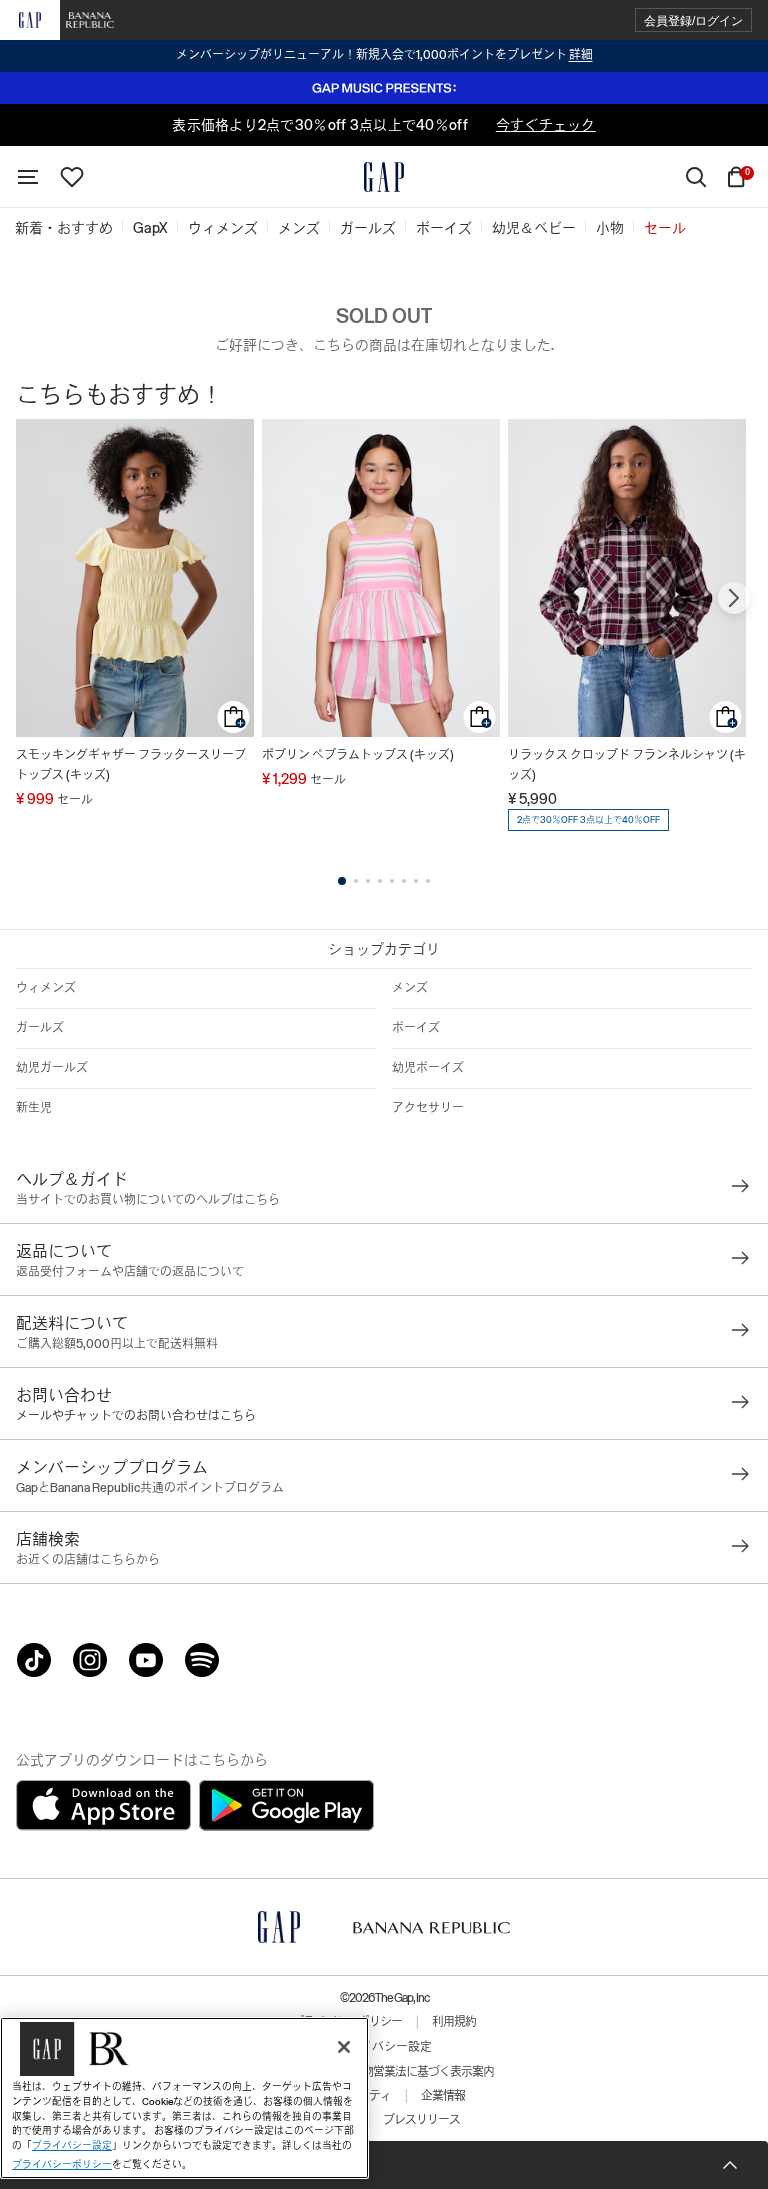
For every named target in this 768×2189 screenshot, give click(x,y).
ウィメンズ (46, 988)
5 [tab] (392, 881)
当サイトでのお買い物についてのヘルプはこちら (148, 1200)
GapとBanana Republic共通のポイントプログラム (150, 1488)
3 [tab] (368, 881)
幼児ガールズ (52, 1068)
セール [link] (665, 228)
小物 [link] (610, 228)
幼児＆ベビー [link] (534, 228)
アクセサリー (428, 1108)
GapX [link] (150, 228)
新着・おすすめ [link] (64, 228)
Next (734, 598)
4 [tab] (380, 881)
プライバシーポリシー (62, 2164)
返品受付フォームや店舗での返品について (130, 1272)
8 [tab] (428, 881)
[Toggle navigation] (28, 177)
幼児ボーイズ (428, 1068)
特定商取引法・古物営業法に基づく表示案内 (384, 2072)
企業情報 (443, 2096)
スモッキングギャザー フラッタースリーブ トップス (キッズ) (131, 765)
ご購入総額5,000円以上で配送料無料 (117, 1344)
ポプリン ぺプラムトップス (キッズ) (358, 755)
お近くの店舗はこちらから (88, 1560)
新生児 (34, 1108)
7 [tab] (416, 881)
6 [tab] (404, 881)
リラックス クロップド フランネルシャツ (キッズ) (627, 765)
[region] (184, 2098)
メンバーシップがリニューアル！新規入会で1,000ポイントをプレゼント (384, 55)
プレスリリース (421, 2120)
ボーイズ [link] (444, 228)
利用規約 (454, 2022)
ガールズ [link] (368, 228)
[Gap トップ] (384, 177)
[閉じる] (344, 2047)
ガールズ (40, 1028)
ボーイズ (416, 1028)
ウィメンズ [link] (223, 228)
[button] (693, 20)
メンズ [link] (299, 228)
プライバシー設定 (384, 2047)
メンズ (410, 988)
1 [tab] (342, 881)
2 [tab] (356, 881)
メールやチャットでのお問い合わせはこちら (136, 1416)
